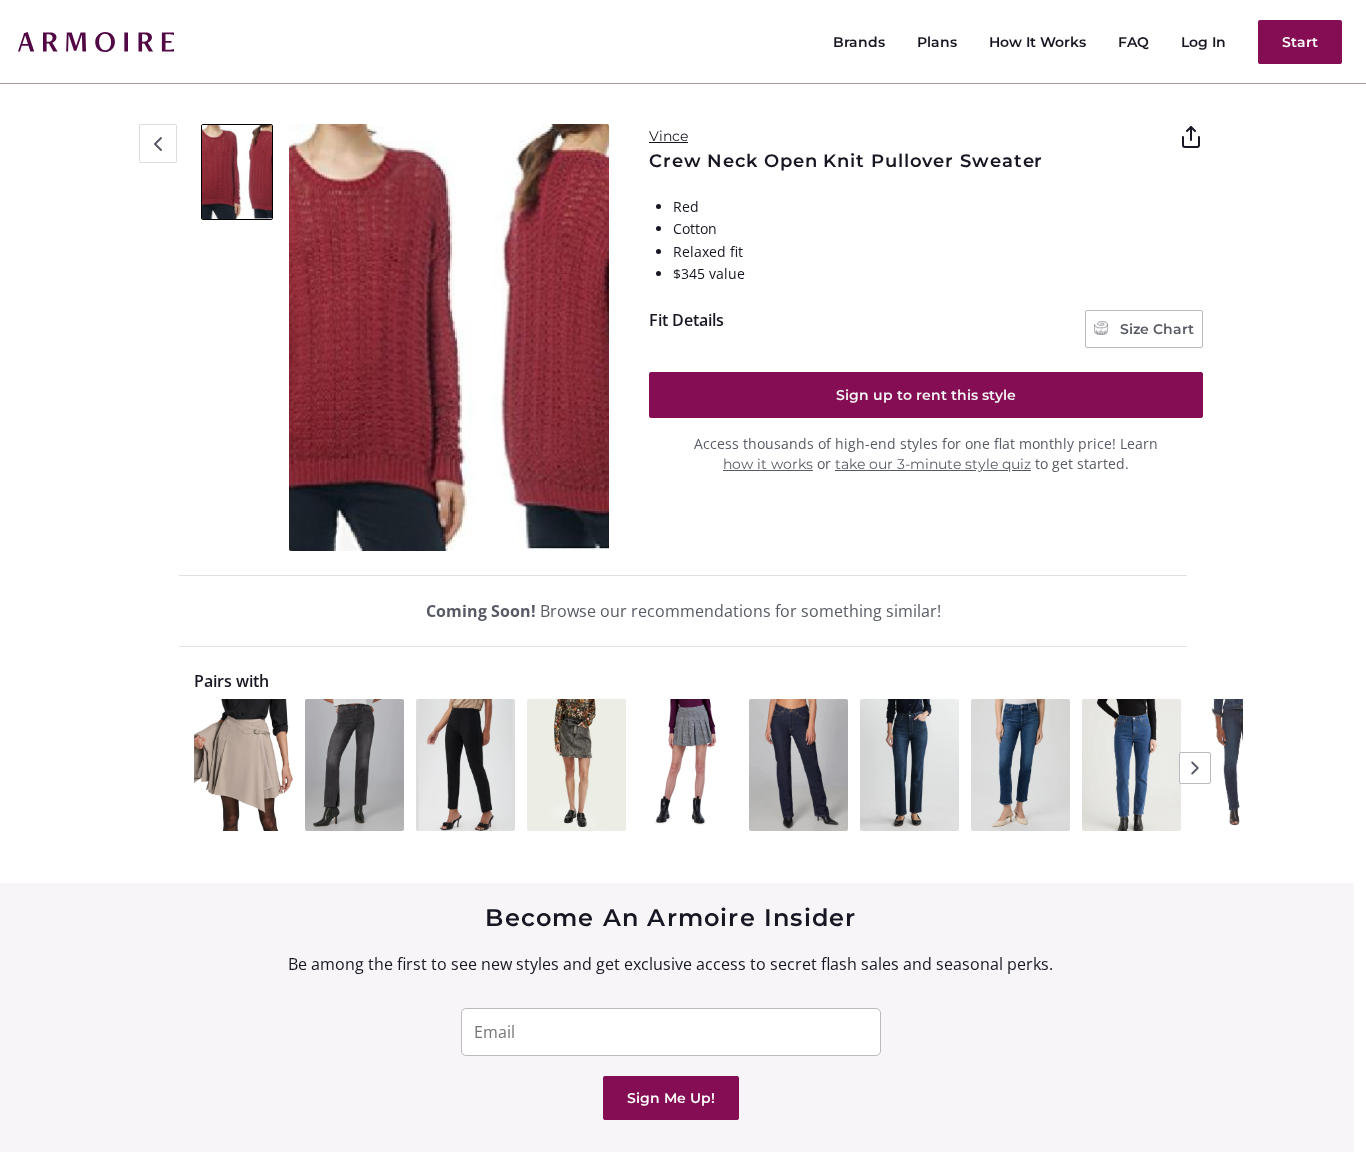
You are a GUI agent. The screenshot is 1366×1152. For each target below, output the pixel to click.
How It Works (1037, 42)
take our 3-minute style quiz (933, 464)
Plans (937, 42)
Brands (859, 42)
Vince (668, 136)
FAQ (1133, 42)
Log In (1203, 42)
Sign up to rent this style (926, 395)
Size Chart (1155, 329)
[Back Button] (158, 143)
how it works (768, 464)
